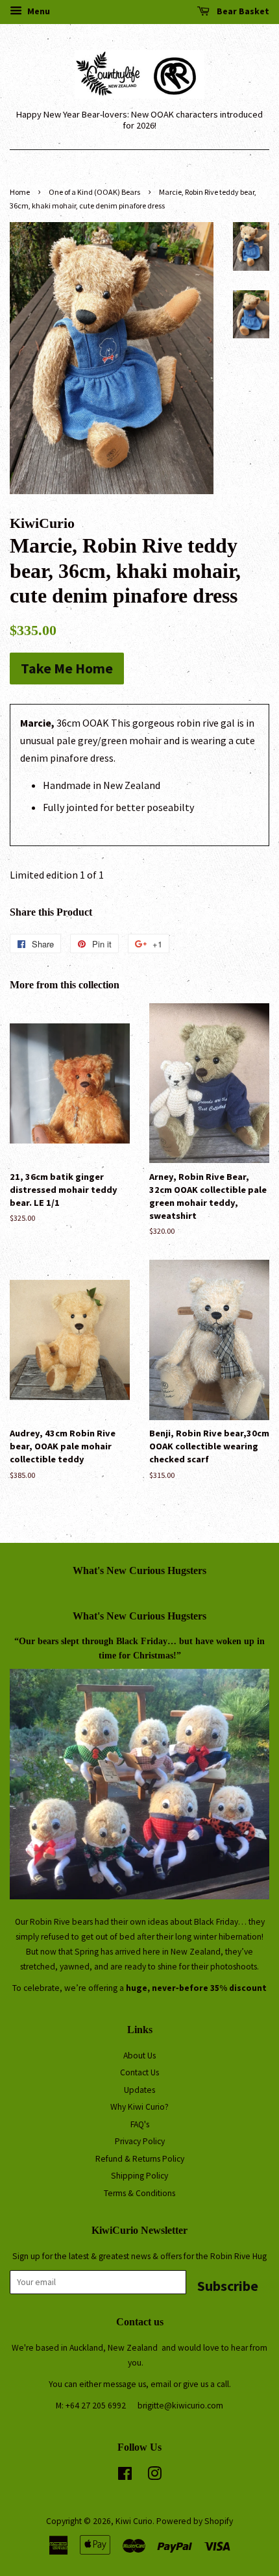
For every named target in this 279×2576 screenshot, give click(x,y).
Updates (139, 2090)
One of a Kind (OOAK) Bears (94, 192)
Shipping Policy (139, 2176)
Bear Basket (242, 11)
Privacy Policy (140, 2141)
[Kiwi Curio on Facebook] (125, 2476)
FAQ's (140, 2124)
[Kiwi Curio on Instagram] (154, 2476)
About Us (139, 2056)
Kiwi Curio (134, 2521)
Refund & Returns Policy (140, 2159)
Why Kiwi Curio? (139, 2107)
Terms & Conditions (139, 2193)
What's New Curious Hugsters (139, 1570)
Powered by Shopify (195, 2521)
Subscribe (228, 2285)
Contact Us (139, 2072)
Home (20, 192)
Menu (38, 11)
